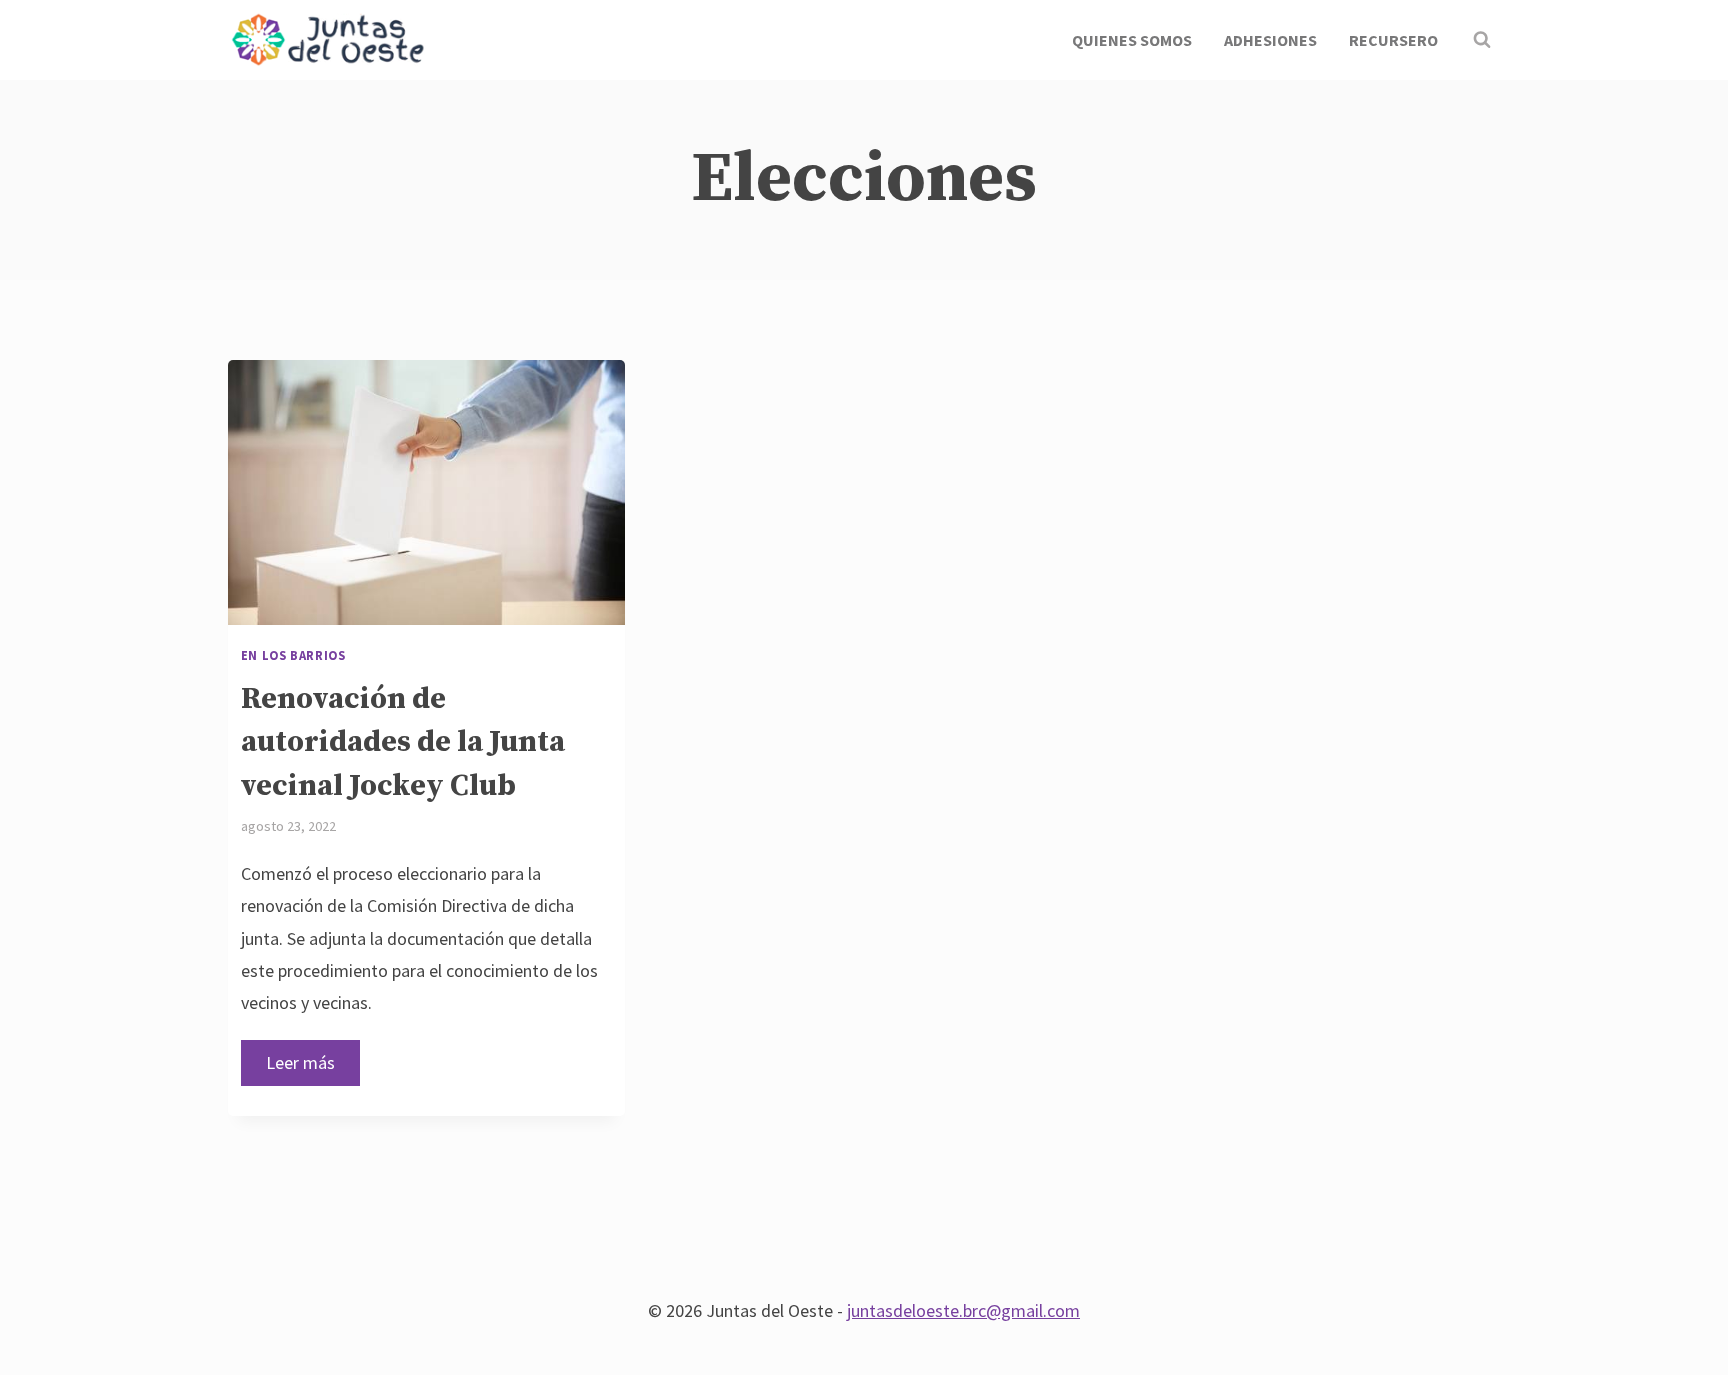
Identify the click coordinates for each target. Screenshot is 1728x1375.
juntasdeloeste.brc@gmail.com (963, 1310)
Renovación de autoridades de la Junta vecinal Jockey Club (403, 743)
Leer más (313, 1068)
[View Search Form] (1482, 40)
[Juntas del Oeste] (328, 40)
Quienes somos (1132, 40)
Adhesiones (1270, 40)
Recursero (1393, 40)
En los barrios (293, 655)
